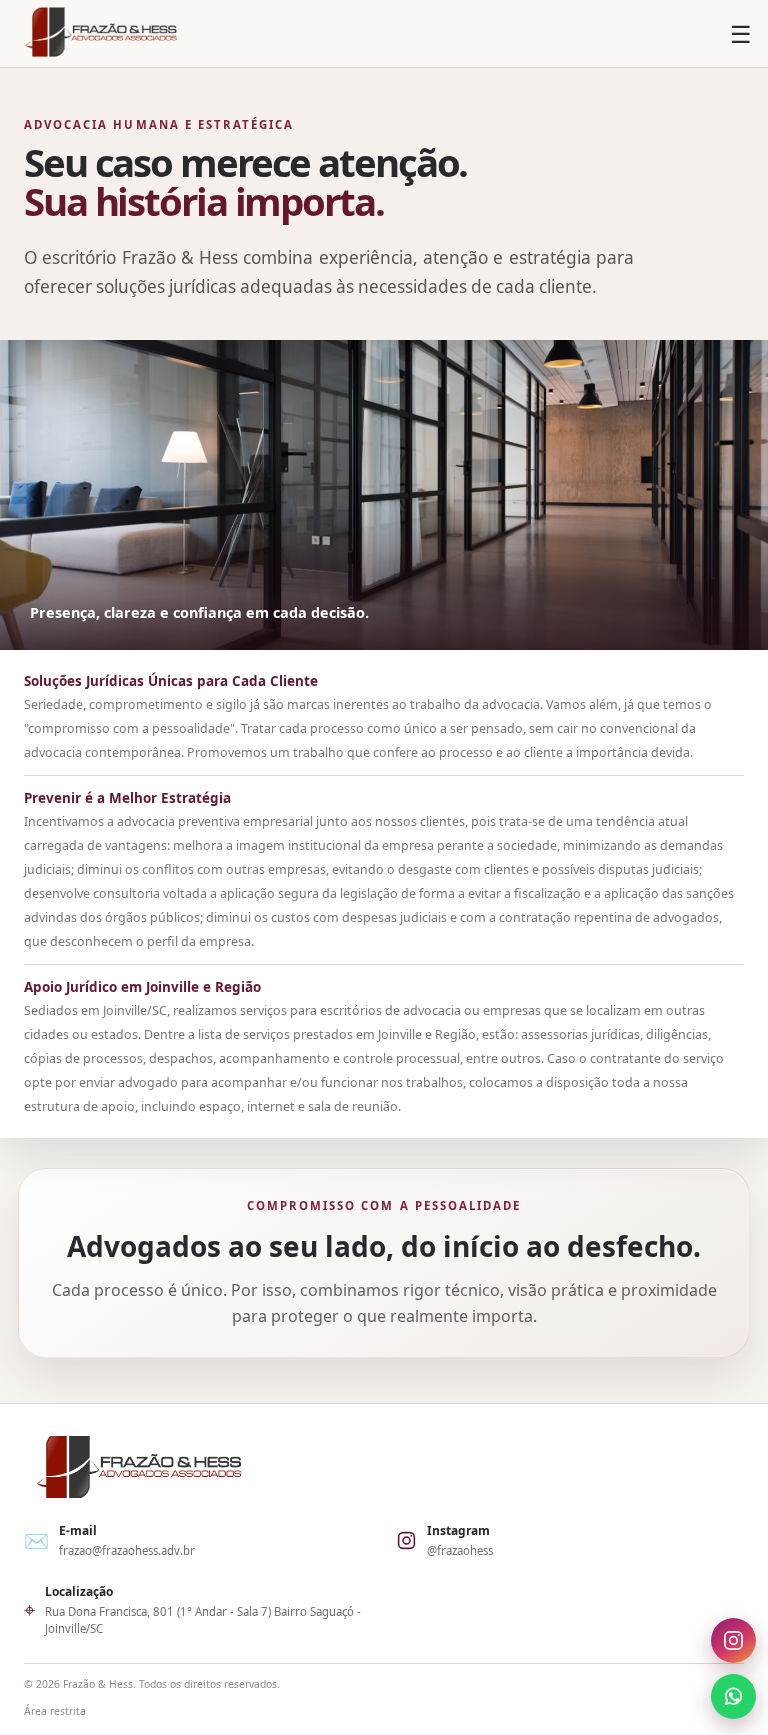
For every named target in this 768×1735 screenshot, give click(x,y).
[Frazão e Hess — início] (101, 34)
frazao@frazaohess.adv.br (127, 1550)
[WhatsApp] (733, 1694)
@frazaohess (460, 1550)
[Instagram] (733, 1642)
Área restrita (55, 1711)
